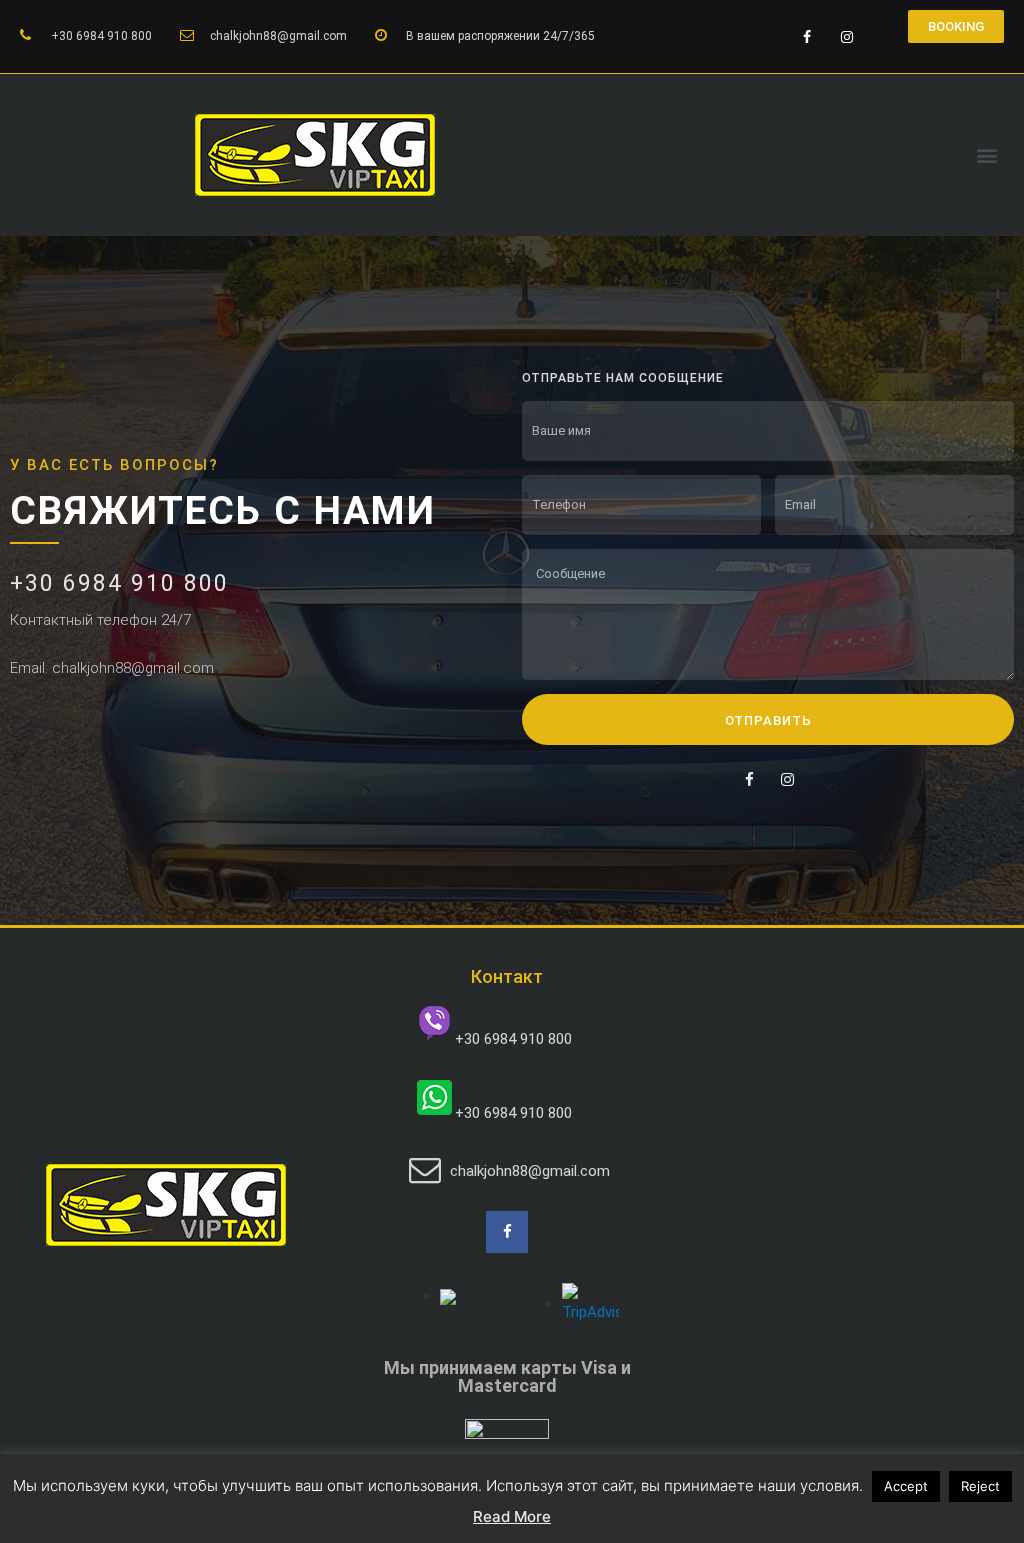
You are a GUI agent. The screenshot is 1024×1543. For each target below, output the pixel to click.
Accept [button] (906, 1486)
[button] (956, 26)
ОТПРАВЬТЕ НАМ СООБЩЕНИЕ (623, 378)
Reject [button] (980, 1486)
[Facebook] (807, 36)
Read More (512, 1516)
